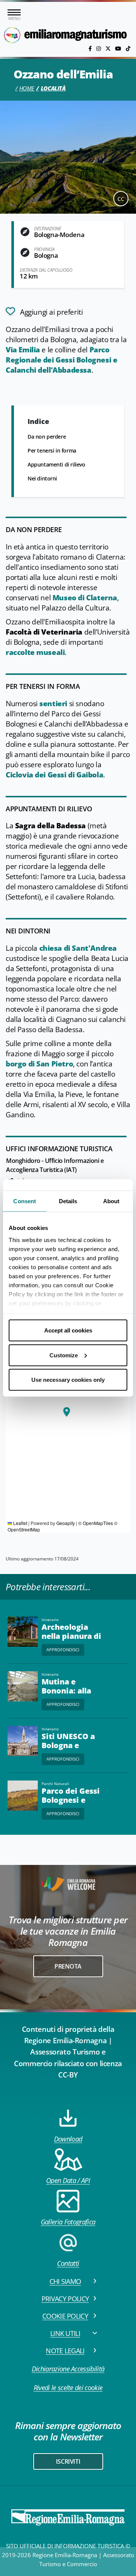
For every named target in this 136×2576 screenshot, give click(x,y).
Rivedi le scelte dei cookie (68, 2388)
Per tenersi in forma (52, 450)
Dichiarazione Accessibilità (68, 2369)
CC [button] (121, 199)
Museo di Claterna (85, 598)
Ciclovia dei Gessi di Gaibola (54, 775)
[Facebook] (91, 48)
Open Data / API (68, 2180)
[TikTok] (128, 48)
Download (68, 2139)
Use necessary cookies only (68, 1380)
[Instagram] (99, 48)
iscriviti (68, 2461)
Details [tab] (68, 1201)
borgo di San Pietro (39, 1064)
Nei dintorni (42, 478)
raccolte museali (35, 652)
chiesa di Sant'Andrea (78, 948)
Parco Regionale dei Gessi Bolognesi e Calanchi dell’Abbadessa (61, 360)
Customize (64, 1355)
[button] (66, 1412)
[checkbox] (44, 311)
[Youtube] (119, 48)
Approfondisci (63, 1650)
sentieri (53, 704)
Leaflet (20, 1523)
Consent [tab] (25, 1201)
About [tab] (111, 1201)
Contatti (68, 2263)
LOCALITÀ (53, 88)
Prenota (68, 1966)
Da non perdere (47, 437)
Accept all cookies (68, 1330)
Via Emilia (23, 350)
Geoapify (66, 1523)
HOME (27, 88)
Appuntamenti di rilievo (56, 464)
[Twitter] (109, 48)
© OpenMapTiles (96, 1523)
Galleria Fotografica (68, 2222)
